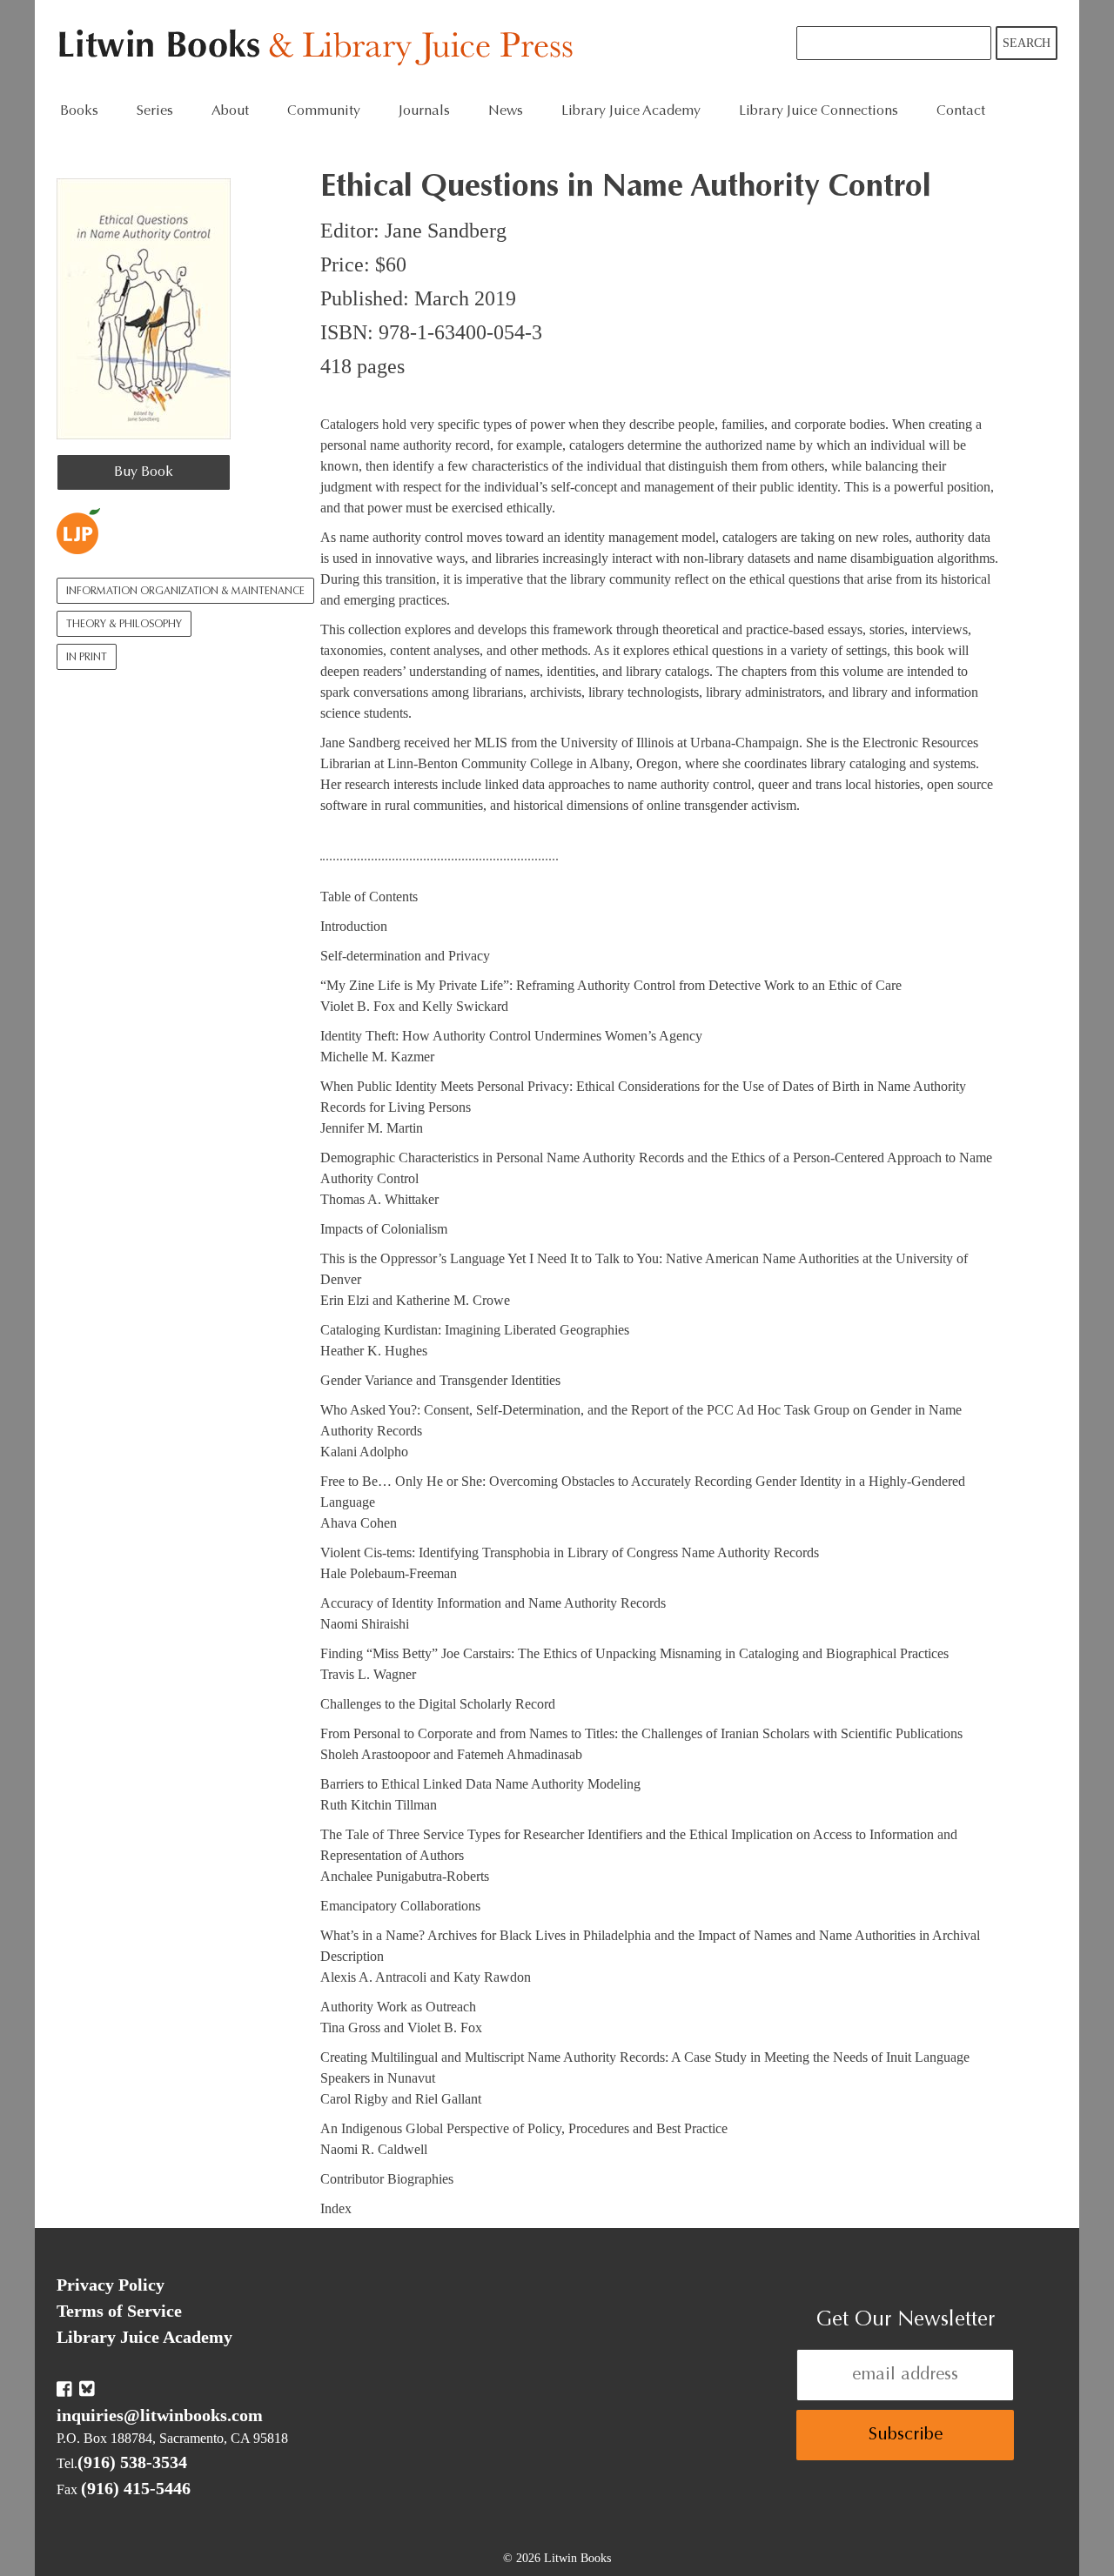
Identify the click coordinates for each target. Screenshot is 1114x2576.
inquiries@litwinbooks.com (160, 2415)
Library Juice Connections (819, 111)
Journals (424, 111)
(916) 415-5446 (136, 2488)
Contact (961, 111)
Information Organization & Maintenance (185, 592)
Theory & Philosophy (124, 625)
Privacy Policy (111, 2285)
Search (1027, 43)
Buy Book (144, 472)
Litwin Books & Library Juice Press (320, 48)
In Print (87, 658)
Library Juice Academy (631, 111)
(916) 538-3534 (132, 2462)
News (506, 111)
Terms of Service (119, 2311)
